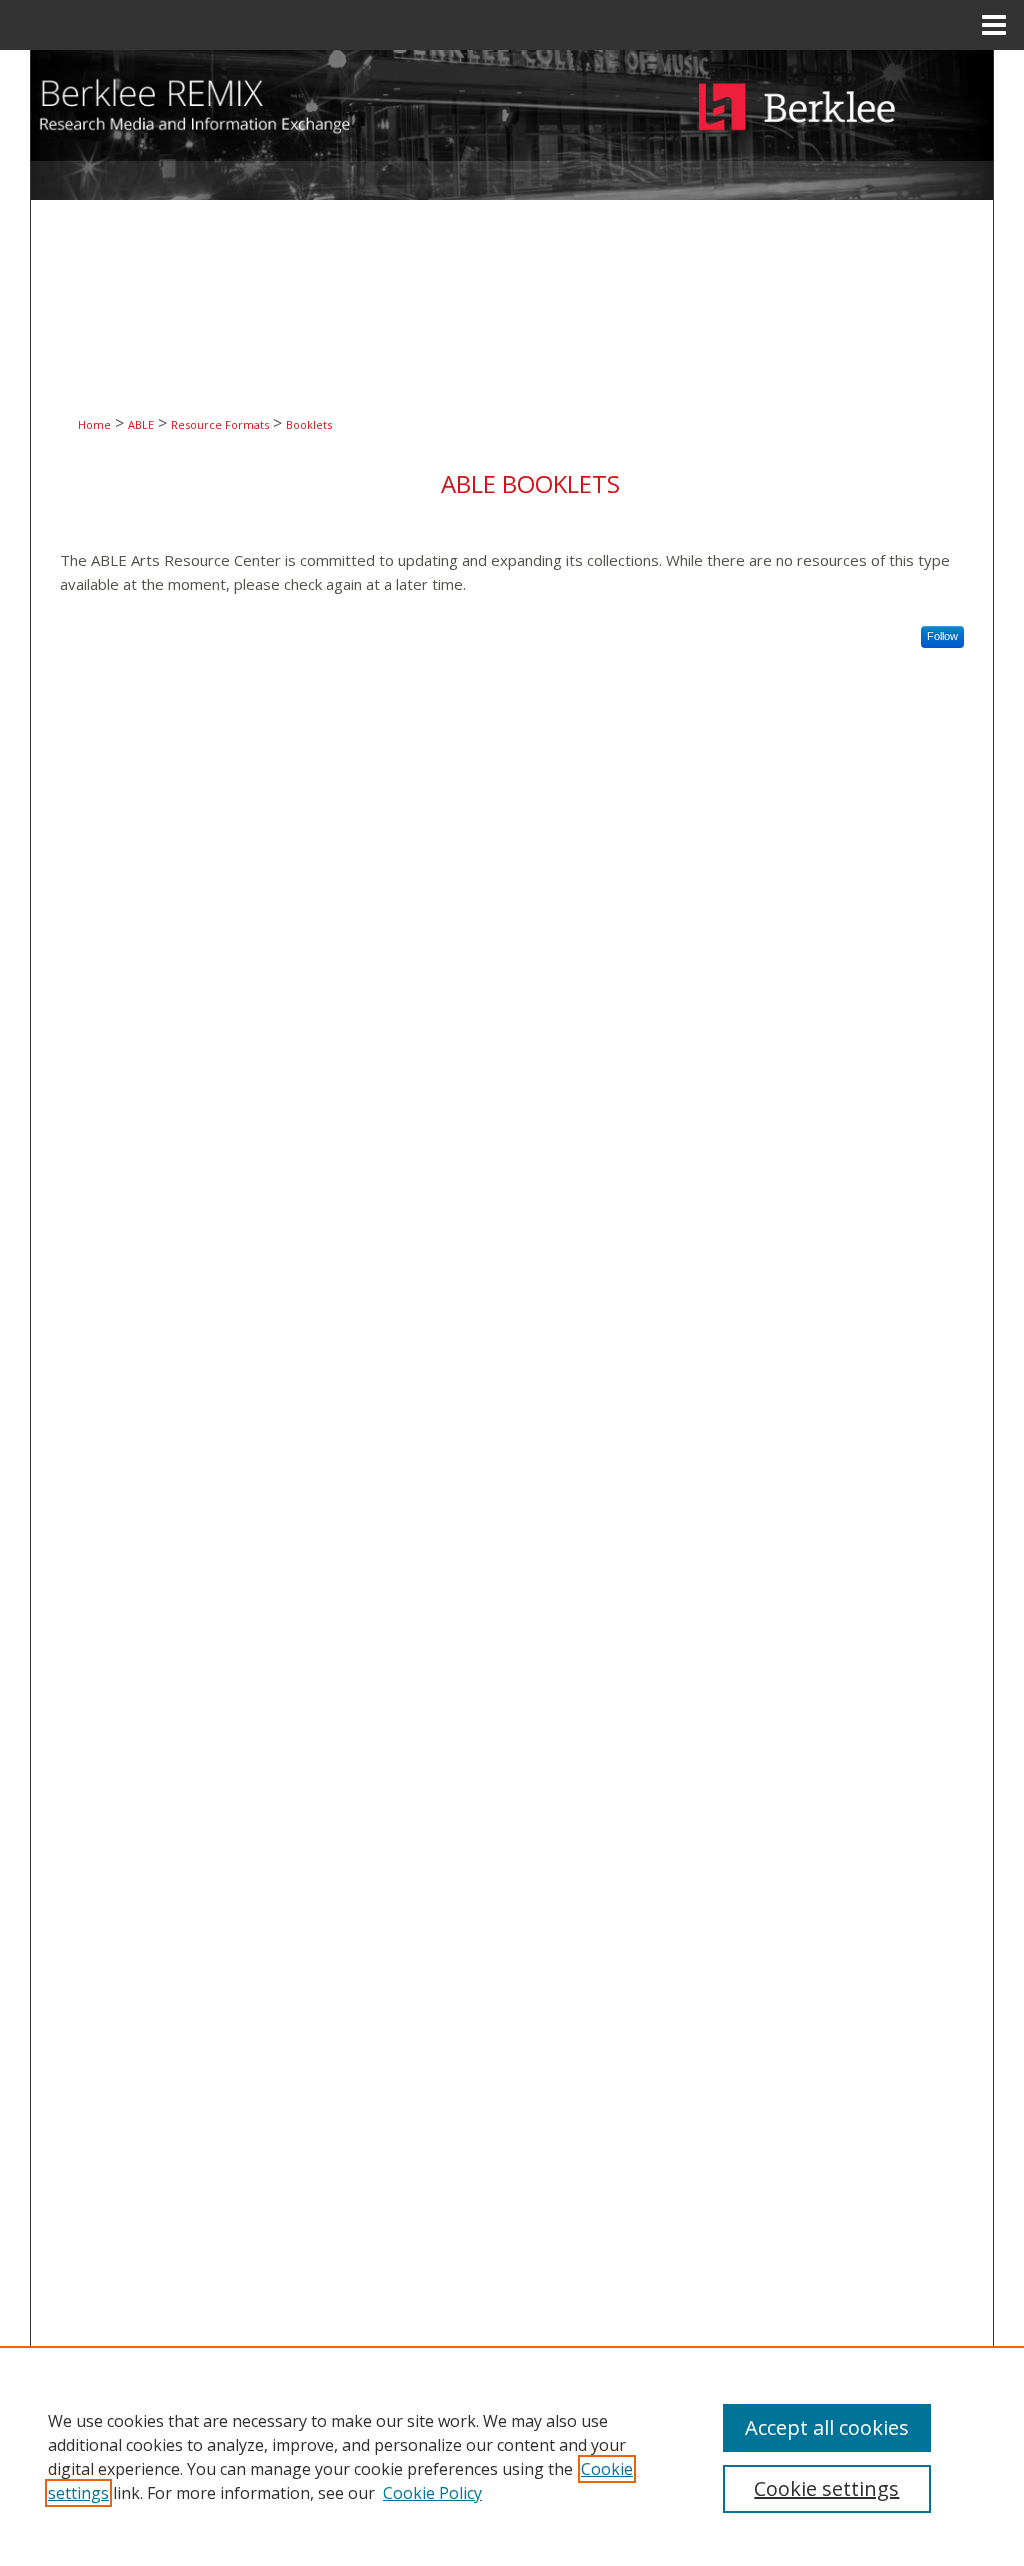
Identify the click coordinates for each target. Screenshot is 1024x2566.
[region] (512, 2456)
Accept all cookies (827, 2427)
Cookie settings (826, 2488)
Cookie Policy (432, 2493)
